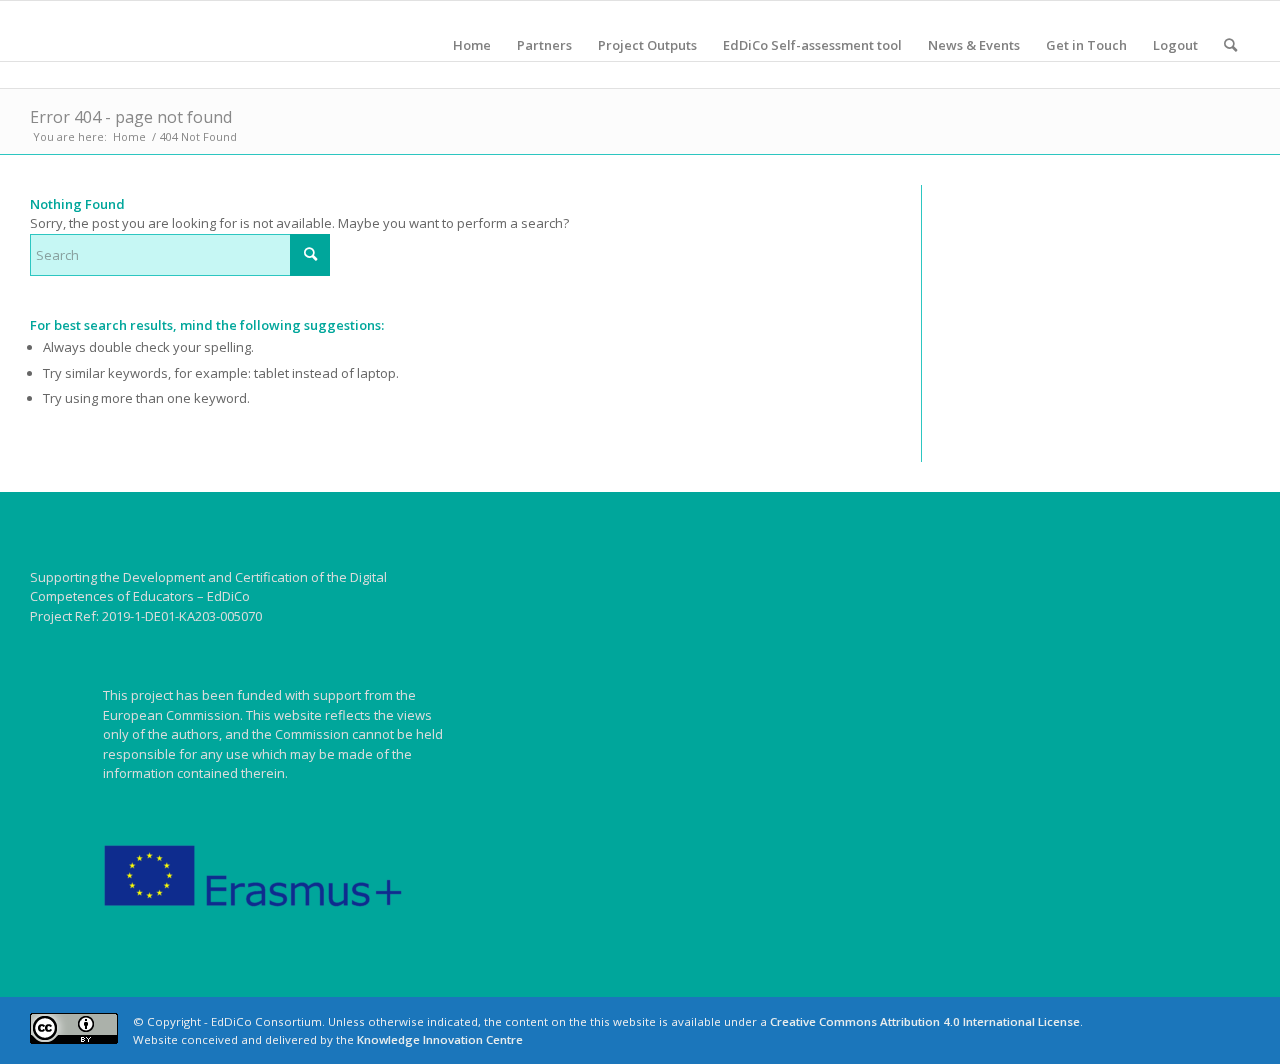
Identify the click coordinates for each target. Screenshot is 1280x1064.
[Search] (1230, 45)
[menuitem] (472, 45)
